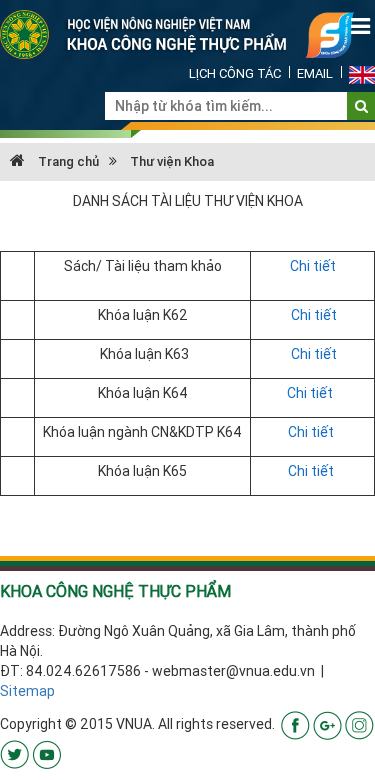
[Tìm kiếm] (361, 106)
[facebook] (295, 725)
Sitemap (27, 691)
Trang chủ (67, 161)
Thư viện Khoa (172, 161)
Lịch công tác (235, 73)
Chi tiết (313, 266)
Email (315, 73)
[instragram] (359, 725)
